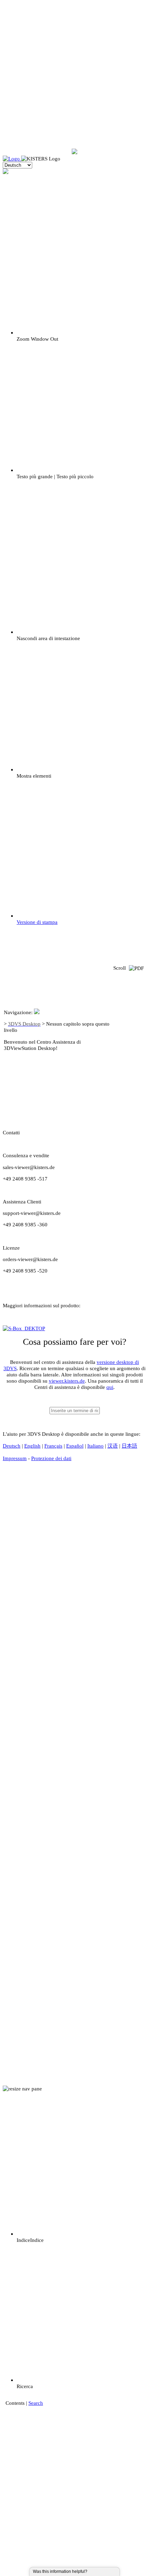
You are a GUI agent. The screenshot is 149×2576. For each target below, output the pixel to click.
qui (110, 1387)
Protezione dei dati (51, 1458)
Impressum (15, 1458)
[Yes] (95, 2571)
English (32, 1446)
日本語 (129, 1446)
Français (53, 1446)
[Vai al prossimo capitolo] (129, 1086)
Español (75, 1446)
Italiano (95, 1446)
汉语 (113, 1446)
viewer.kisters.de (67, 1381)
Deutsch (12, 1446)
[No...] (99, 2571)
